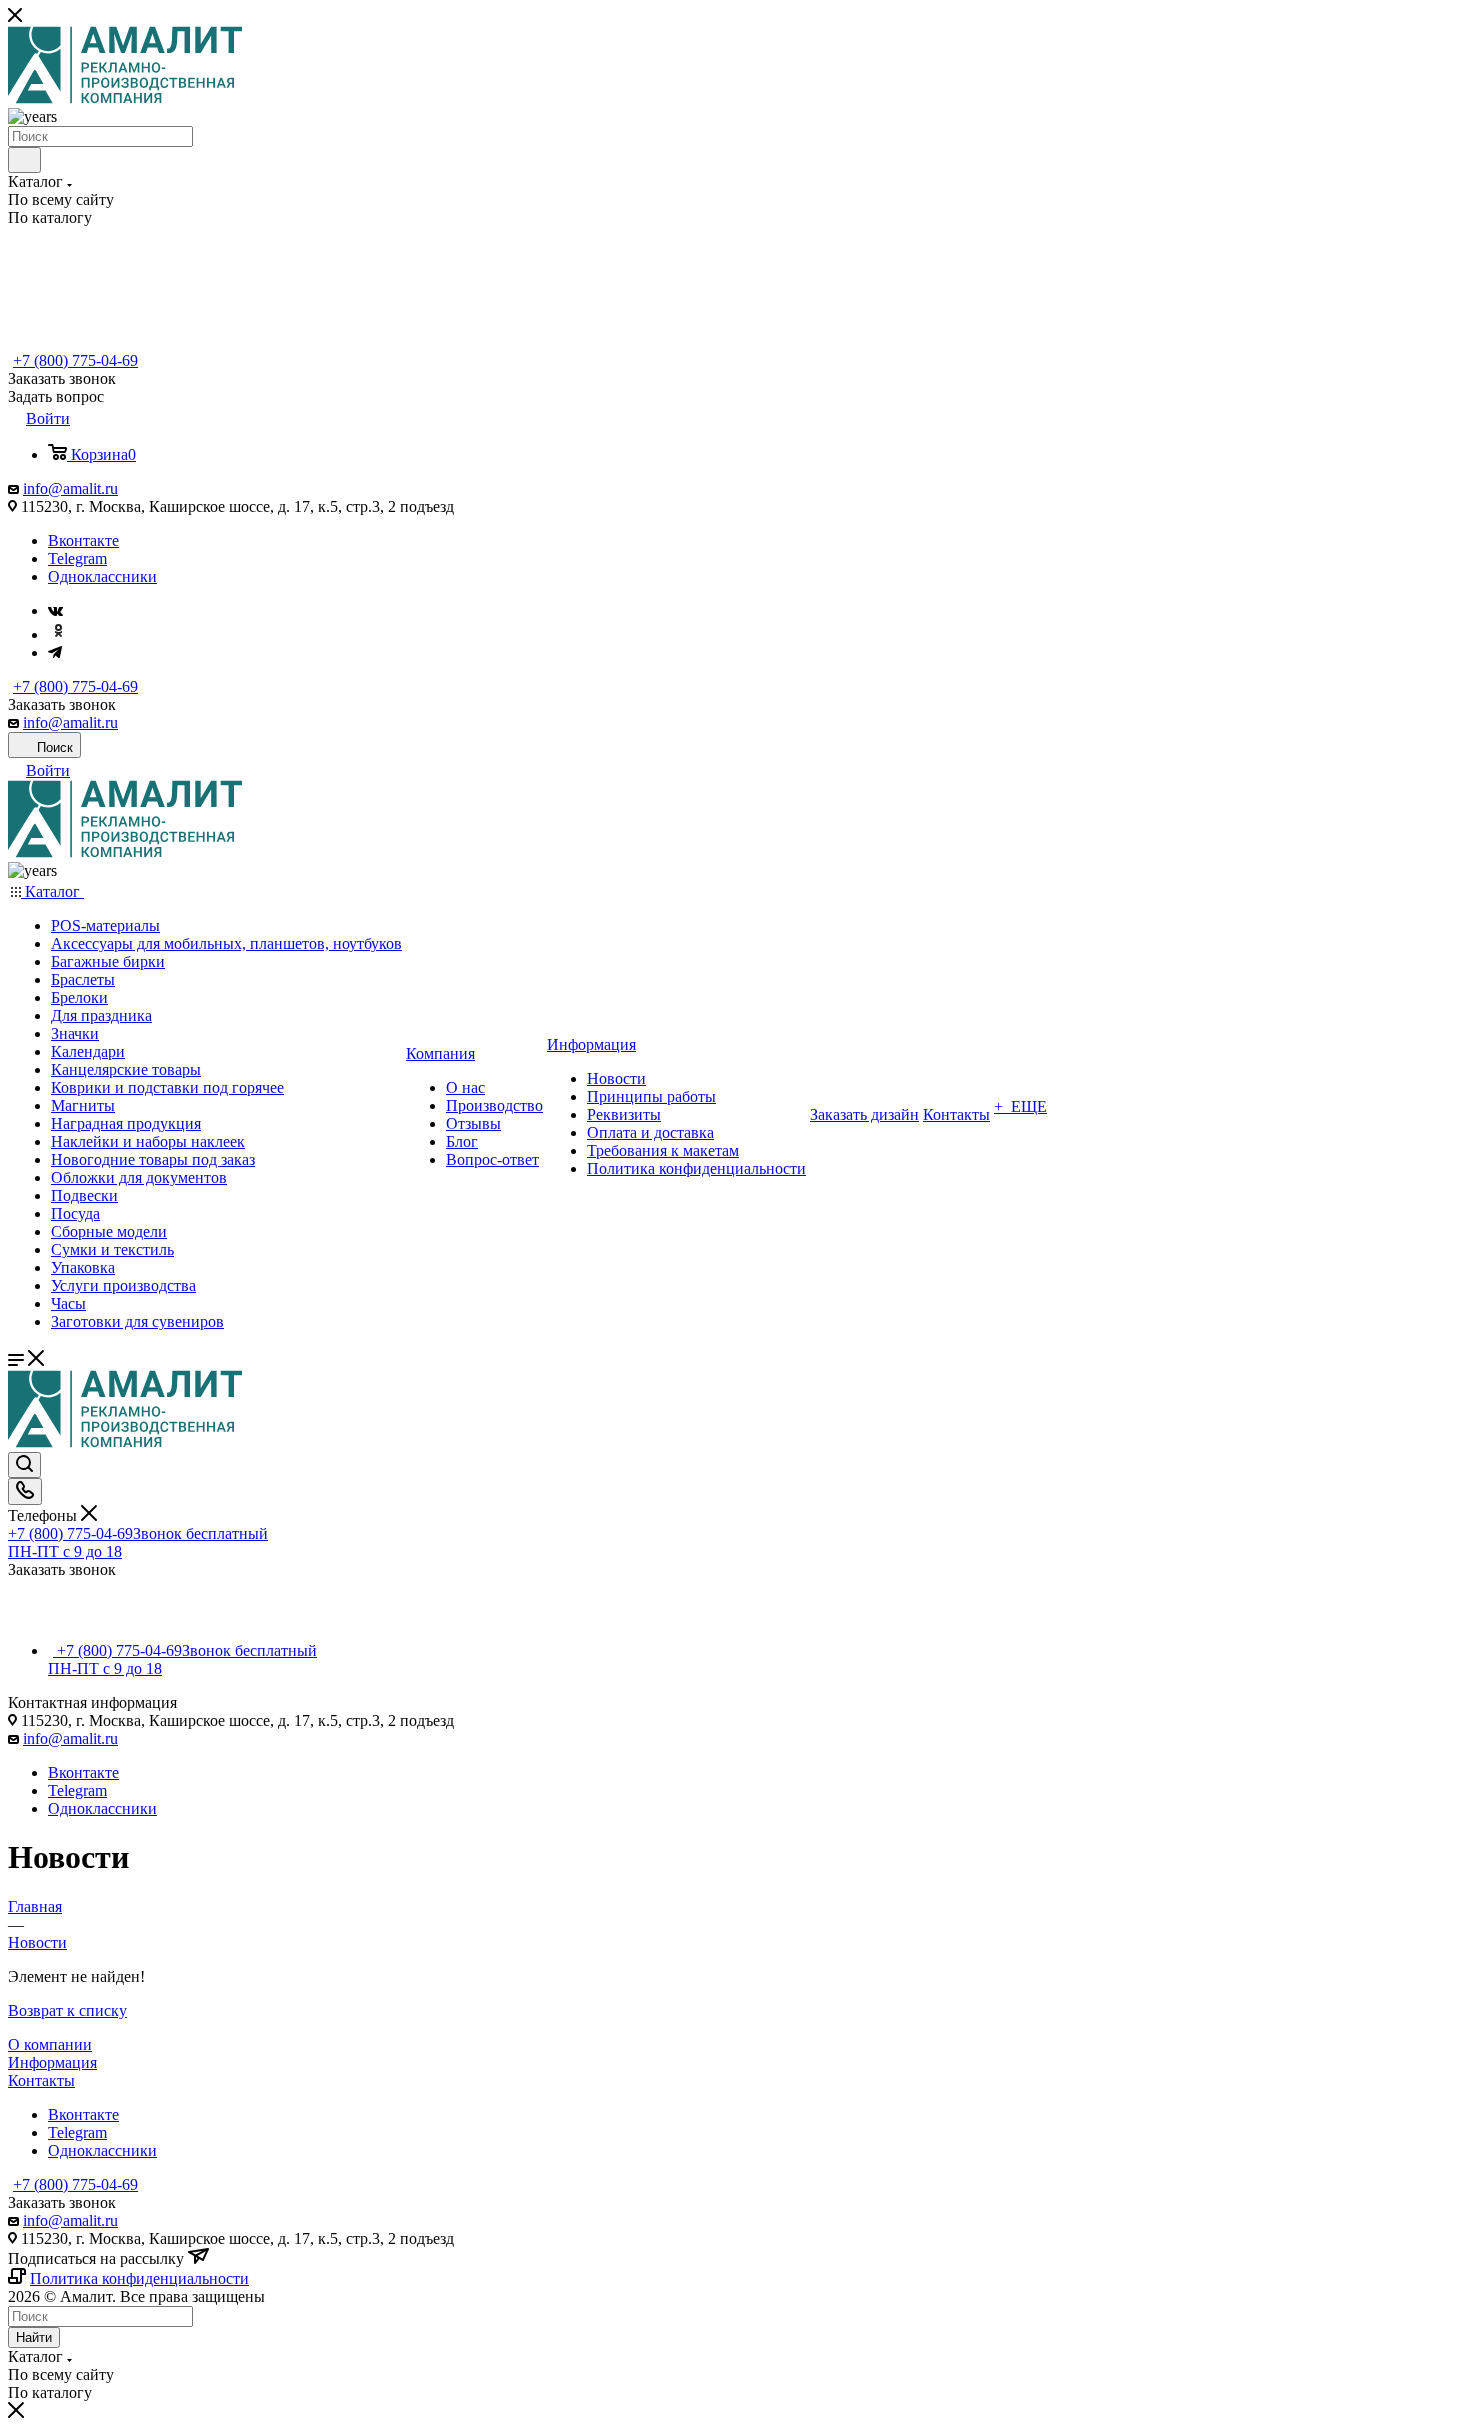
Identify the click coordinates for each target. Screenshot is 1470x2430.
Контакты (41, 2080)
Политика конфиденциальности (139, 2278)
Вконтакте (83, 540)
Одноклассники (102, 576)
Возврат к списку (67, 2010)
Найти (34, 2337)
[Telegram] (55, 652)
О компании (50, 2044)
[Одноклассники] (58, 634)
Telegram (77, 558)
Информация (52, 2062)
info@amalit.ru (70, 488)
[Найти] (24, 160)
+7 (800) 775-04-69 (75, 360)
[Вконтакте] (55, 610)
